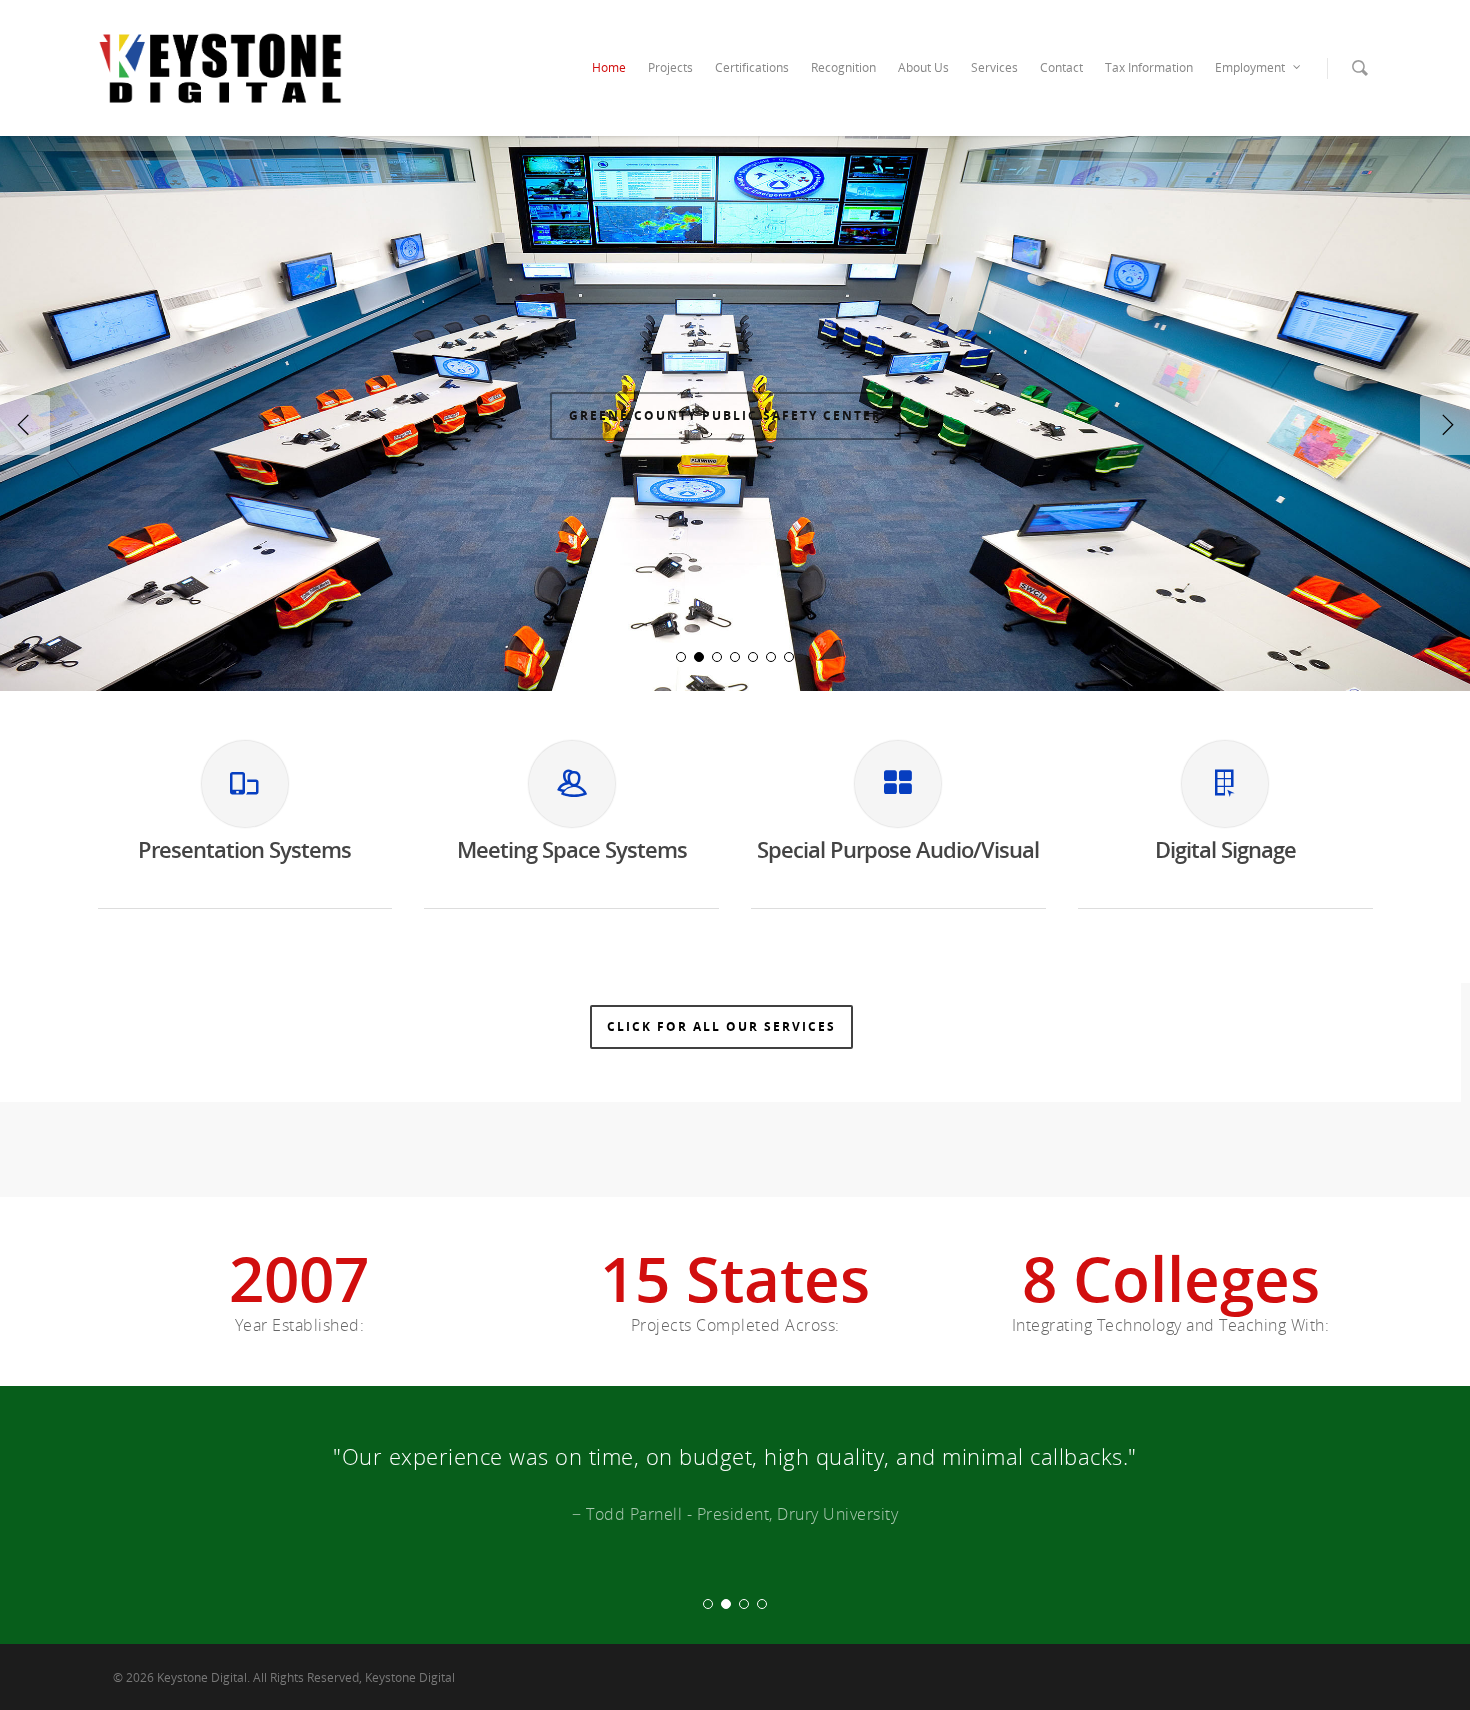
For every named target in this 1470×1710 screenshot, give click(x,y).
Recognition (843, 67)
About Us (923, 67)
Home (609, 67)
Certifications (752, 67)
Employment (1250, 67)
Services (994, 67)
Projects (670, 67)
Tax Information (1149, 67)
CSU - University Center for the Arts (725, 440)
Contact (1061, 67)
